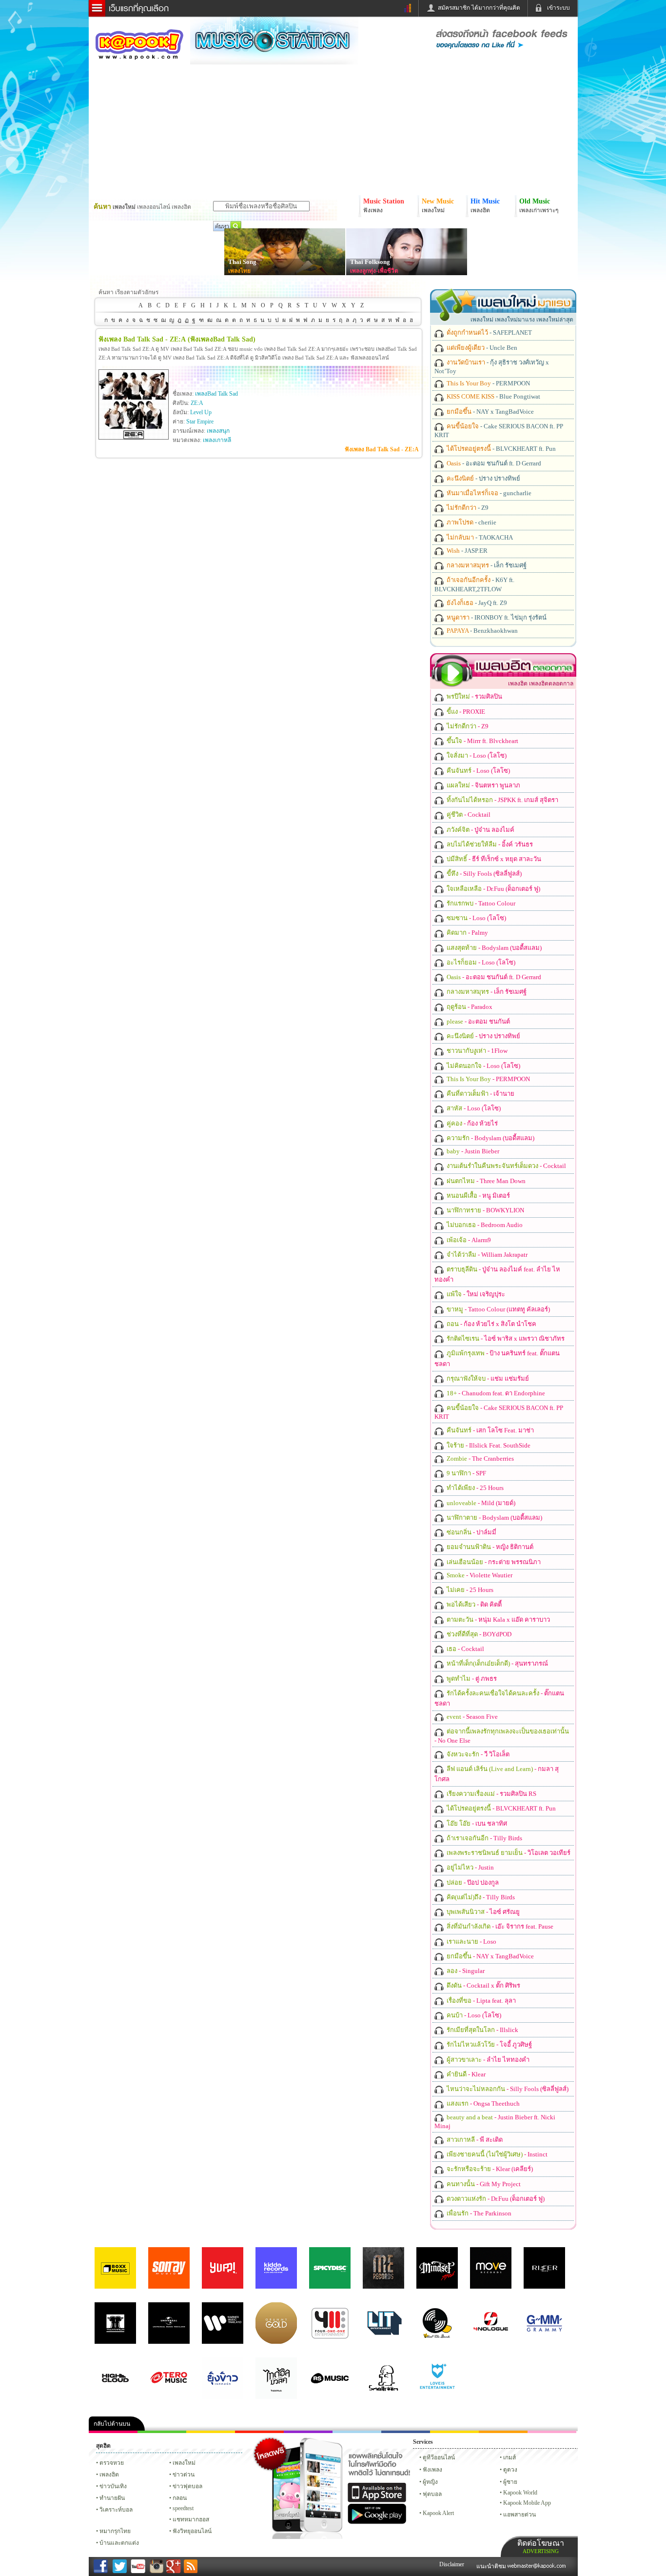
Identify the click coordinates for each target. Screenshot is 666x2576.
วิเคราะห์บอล (116, 2510)
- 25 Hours (474, 1488)
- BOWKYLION (485, 1210)
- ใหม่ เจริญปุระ (475, 1294)
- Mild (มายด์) (480, 1503)
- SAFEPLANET (489, 332)
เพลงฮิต (109, 2475)
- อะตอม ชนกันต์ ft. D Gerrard (493, 463)
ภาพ (162, 2432)
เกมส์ (509, 2457)
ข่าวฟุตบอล (187, 2486)
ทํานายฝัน (112, 2498)
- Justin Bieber (472, 1151)
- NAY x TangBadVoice (490, 412)
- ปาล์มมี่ (471, 1532)
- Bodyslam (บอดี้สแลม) (493, 948)
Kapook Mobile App (527, 2503)
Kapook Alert (438, 2513)
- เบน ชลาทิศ (476, 1823)
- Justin (470, 1867)
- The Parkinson (478, 2213)
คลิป (113, 2432)
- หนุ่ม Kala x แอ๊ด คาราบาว (498, 1620)
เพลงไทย (239, 271)
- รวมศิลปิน (474, 696)
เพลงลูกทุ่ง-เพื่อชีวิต (374, 271)
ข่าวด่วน (184, 2475)
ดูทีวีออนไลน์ (439, 2457)
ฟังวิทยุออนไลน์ (192, 2531)
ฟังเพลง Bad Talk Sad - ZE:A (382, 449)
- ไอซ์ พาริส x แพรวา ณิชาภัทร (505, 1338)
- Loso (471, 1942)
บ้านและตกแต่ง (119, 2543)
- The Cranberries (480, 1459)
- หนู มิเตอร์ (478, 1196)
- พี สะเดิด (474, 2140)
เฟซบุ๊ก (259, 2432)
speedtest (183, 2508)
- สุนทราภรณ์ (497, 1663)
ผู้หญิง (430, 2482)
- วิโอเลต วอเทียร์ (508, 1853)
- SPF (466, 1473)
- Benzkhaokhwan (481, 631)
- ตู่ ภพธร (471, 1679)
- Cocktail (468, 815)
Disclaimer (452, 2564)
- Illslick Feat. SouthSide (488, 1445)
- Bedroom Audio (484, 1225)
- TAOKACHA (479, 537)
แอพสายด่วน (519, 2515)
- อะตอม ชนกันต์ (478, 1021)
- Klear (465, 2074)
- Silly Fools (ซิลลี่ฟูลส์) (483, 874)
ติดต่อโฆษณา (541, 2546)
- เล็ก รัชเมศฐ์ (486, 565)
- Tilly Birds (484, 1838)
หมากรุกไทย (503, 2432)
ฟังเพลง (432, 2470)
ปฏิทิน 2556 (211, 2432)
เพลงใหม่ (184, 2463)
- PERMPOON (488, 383)
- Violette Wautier (479, 1575)
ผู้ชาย (510, 2482)
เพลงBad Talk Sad (216, 394)
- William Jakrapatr (486, 1255)
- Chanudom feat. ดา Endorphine (495, 1393)
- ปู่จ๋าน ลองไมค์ (480, 830)
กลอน (406, 2432)
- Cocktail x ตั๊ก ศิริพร (483, 1985)
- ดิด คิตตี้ (473, 1604)
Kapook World (520, 2493)
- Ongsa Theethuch (482, 2103)
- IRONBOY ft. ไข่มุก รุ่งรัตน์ (496, 617)
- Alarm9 (468, 1240)
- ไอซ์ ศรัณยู (482, 1912)
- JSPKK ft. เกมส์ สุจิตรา (502, 800)
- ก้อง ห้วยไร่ (471, 1123)
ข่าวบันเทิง (113, 2486)
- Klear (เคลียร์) (489, 2169)
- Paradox (469, 1007)
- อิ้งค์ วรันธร (489, 844)
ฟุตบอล (432, 2494)
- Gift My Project (483, 2184)
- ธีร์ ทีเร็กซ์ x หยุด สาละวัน (493, 859)
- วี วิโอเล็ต (477, 1754)
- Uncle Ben (481, 348)
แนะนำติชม (492, 2566)
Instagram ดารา (357, 2432)
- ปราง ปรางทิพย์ (483, 478)
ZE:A (197, 403)
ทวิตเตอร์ (308, 2432)
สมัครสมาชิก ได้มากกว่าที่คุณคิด (479, 8)
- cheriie (471, 522)
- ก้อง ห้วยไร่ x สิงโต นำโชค (491, 1324)
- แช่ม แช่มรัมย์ (487, 1379)
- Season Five (471, 1717)
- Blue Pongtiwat (493, 396)
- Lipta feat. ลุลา (480, 2001)
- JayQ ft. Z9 (476, 603)
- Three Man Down (485, 1181)
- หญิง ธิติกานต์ (489, 1547)
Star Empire (200, 422)
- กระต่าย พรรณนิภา (493, 1562)
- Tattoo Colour (480, 903)
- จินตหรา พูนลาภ (483, 785)
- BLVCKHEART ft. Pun (500, 449)
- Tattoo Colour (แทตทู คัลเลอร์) (498, 1309)
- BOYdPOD (478, 1634)
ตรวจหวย (112, 2463)
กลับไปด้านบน (112, 2424)
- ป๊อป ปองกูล (472, 1882)
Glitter (552, 2432)
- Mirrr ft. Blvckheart (482, 741)
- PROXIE (465, 712)
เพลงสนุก (218, 431)
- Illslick (482, 2030)
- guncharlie (488, 493)
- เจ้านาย (480, 1094)
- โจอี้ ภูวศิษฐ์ (489, 2044)
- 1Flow (476, 1051)
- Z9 (467, 508)
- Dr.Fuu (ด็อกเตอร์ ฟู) (493, 889)
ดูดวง (510, 2470)
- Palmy (467, 933)
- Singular (465, 1971)
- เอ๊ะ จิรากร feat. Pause (499, 1926)
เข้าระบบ (558, 8)
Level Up (201, 412)
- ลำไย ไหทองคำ (487, 2060)
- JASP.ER (466, 551)
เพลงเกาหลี (217, 440)
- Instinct (496, 2154)
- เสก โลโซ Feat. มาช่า (490, 1430)
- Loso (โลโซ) (476, 755)
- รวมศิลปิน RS (491, 1794)
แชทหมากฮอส (454, 2432)
